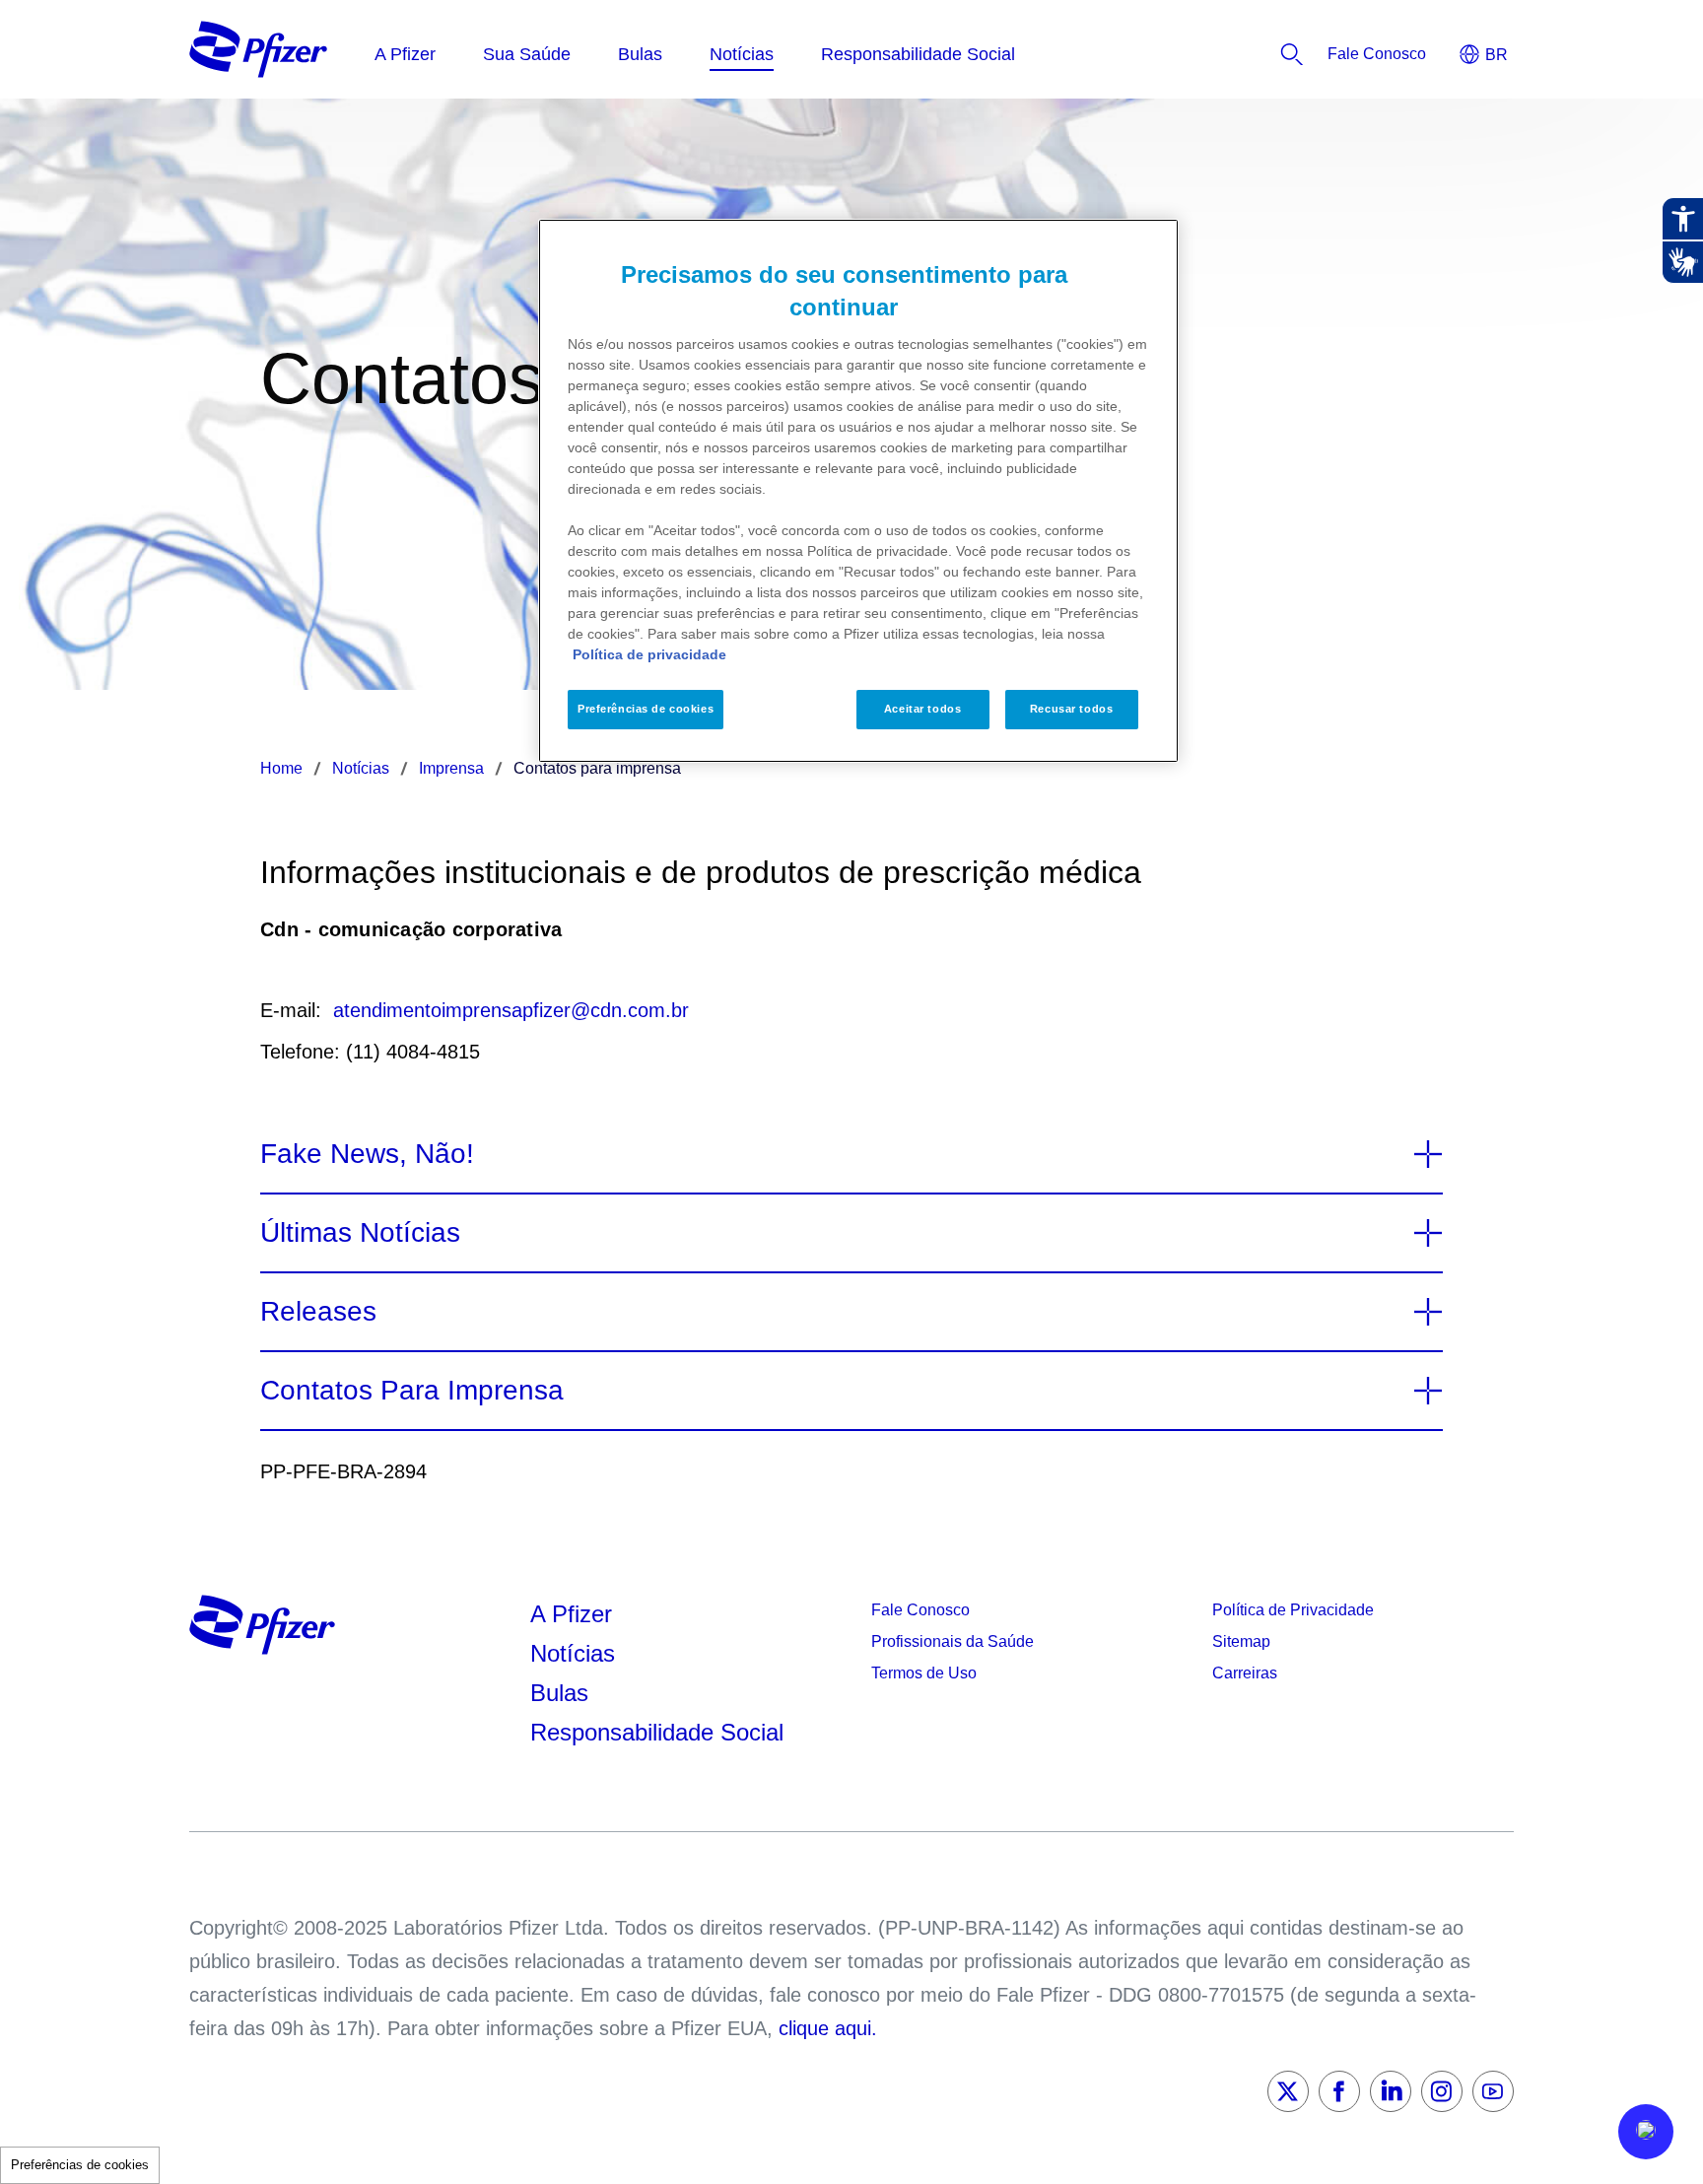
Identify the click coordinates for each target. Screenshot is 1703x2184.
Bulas (563, 1693)
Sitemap (1241, 1641)
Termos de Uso (924, 1673)
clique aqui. (828, 2028)
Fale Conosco (920, 1610)
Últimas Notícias (360, 1232)
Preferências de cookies (80, 2165)
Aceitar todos (922, 709)
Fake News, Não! (367, 1154)
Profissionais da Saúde (953, 1641)
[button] (1646, 2132)
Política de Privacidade (1293, 1610)
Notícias (576, 1653)
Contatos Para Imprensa (412, 1390)
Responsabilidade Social (657, 1732)
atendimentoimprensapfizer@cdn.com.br (511, 1010)
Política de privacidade (649, 654)
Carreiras (1245, 1673)
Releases (318, 1311)
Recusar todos (1071, 709)
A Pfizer (571, 1614)
